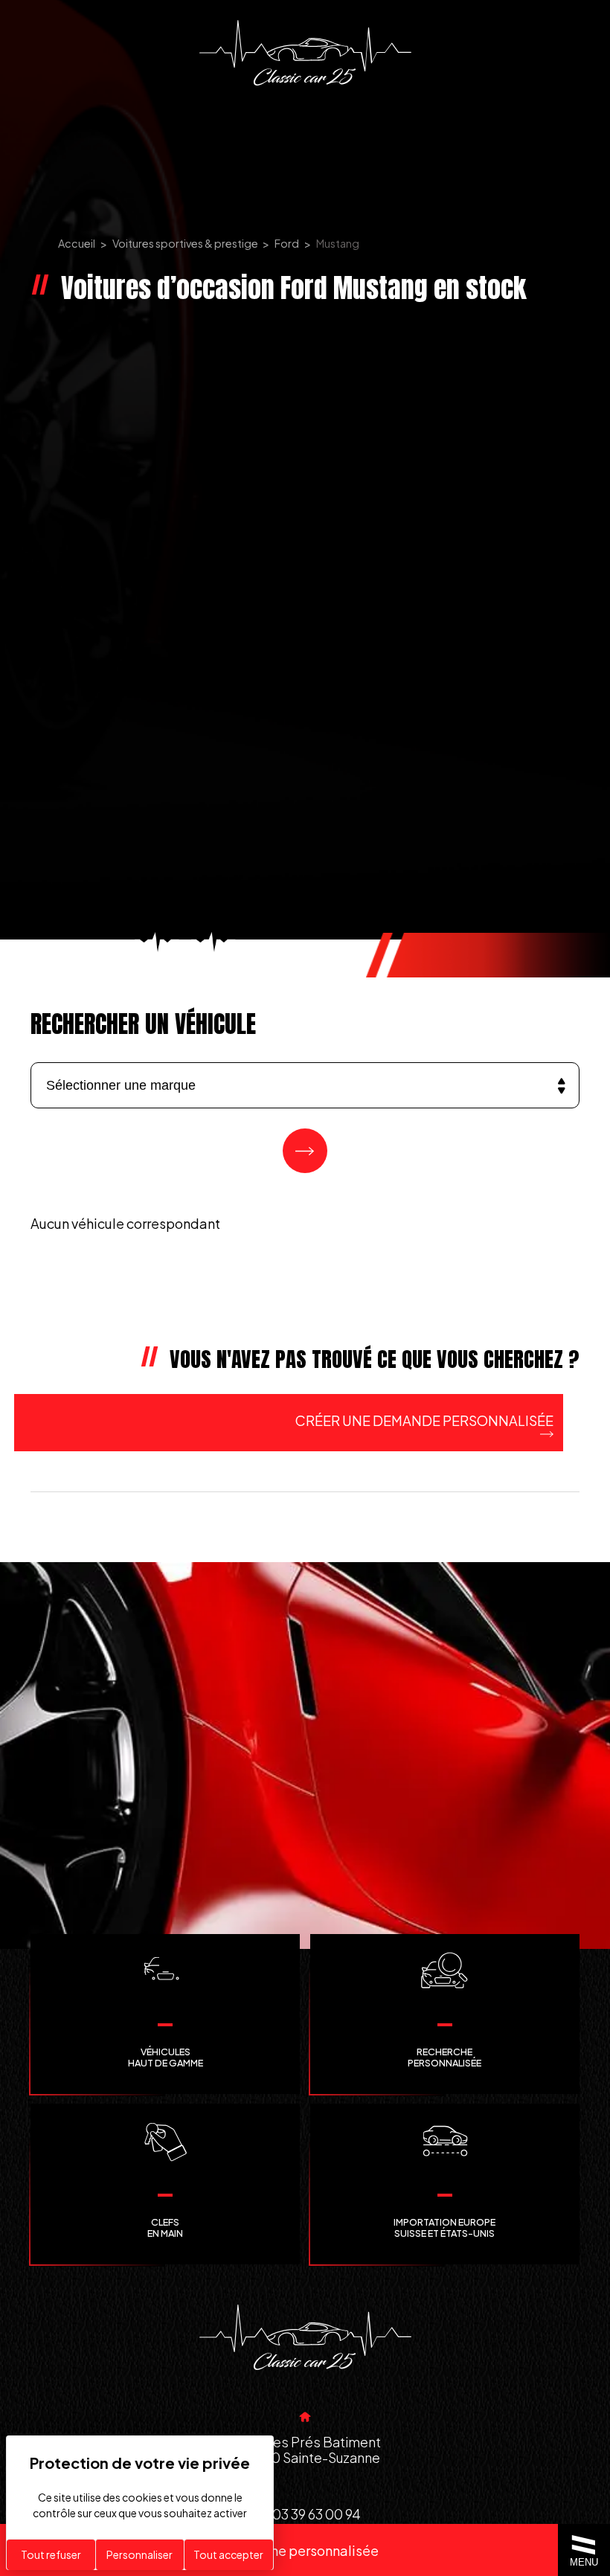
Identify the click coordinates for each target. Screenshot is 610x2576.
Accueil (77, 243)
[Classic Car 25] (305, 53)
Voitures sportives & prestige (185, 243)
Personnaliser (139, 2554)
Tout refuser (51, 2554)
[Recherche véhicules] (305, 1151)
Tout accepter (228, 2554)
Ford (287, 243)
